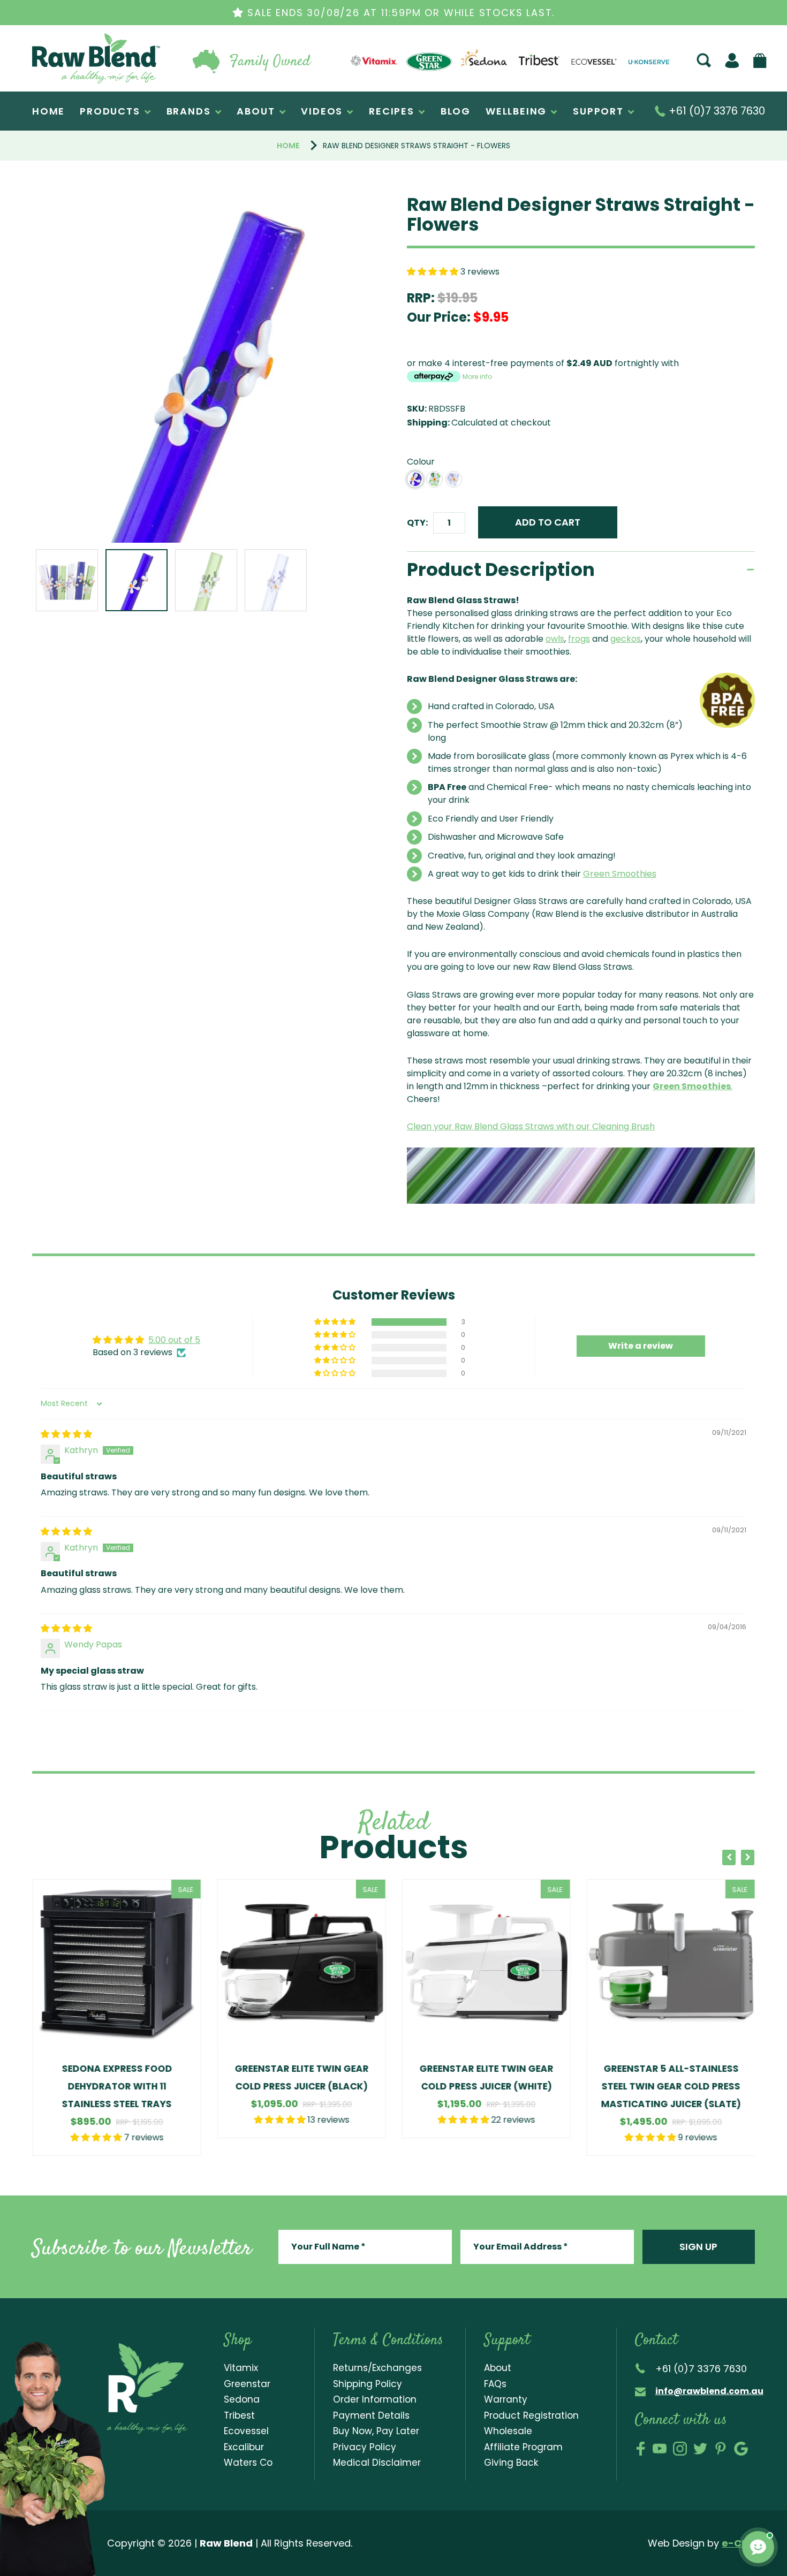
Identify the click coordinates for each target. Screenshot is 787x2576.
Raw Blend (57, 83)
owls (555, 639)
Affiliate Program (523, 2447)
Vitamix (241, 2368)
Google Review (741, 2449)
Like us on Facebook (641, 2449)
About (498, 2368)
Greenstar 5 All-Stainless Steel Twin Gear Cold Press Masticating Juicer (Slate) (671, 2086)
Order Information (375, 2399)
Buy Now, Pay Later (376, 2431)
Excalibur (244, 2447)
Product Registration (531, 2415)
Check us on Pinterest (721, 2449)
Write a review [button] (641, 1346)
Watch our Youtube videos (660, 2449)
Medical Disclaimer (377, 2463)
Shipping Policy (368, 2384)
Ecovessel (246, 2431)
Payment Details (371, 2415)
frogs (579, 639)
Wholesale (508, 2431)
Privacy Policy (365, 2447)
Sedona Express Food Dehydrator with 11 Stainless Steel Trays (117, 2086)
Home (288, 146)
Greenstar (247, 2384)
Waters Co (248, 2463)
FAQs (495, 2384)
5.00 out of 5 (174, 1340)
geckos (626, 639)
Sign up (698, 2247)
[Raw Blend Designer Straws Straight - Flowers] (206, 369)
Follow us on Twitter (700, 2449)
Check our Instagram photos (680, 2449)
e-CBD (738, 2543)
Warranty (506, 2399)
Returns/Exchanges (377, 2368)
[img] (66, 1434)
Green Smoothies (620, 874)
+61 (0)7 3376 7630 (716, 111)
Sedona (242, 2399)
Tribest (239, 2415)
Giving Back (511, 2463)
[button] (434, 272)
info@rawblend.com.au (709, 2391)
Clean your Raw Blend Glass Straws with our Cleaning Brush (531, 1126)
